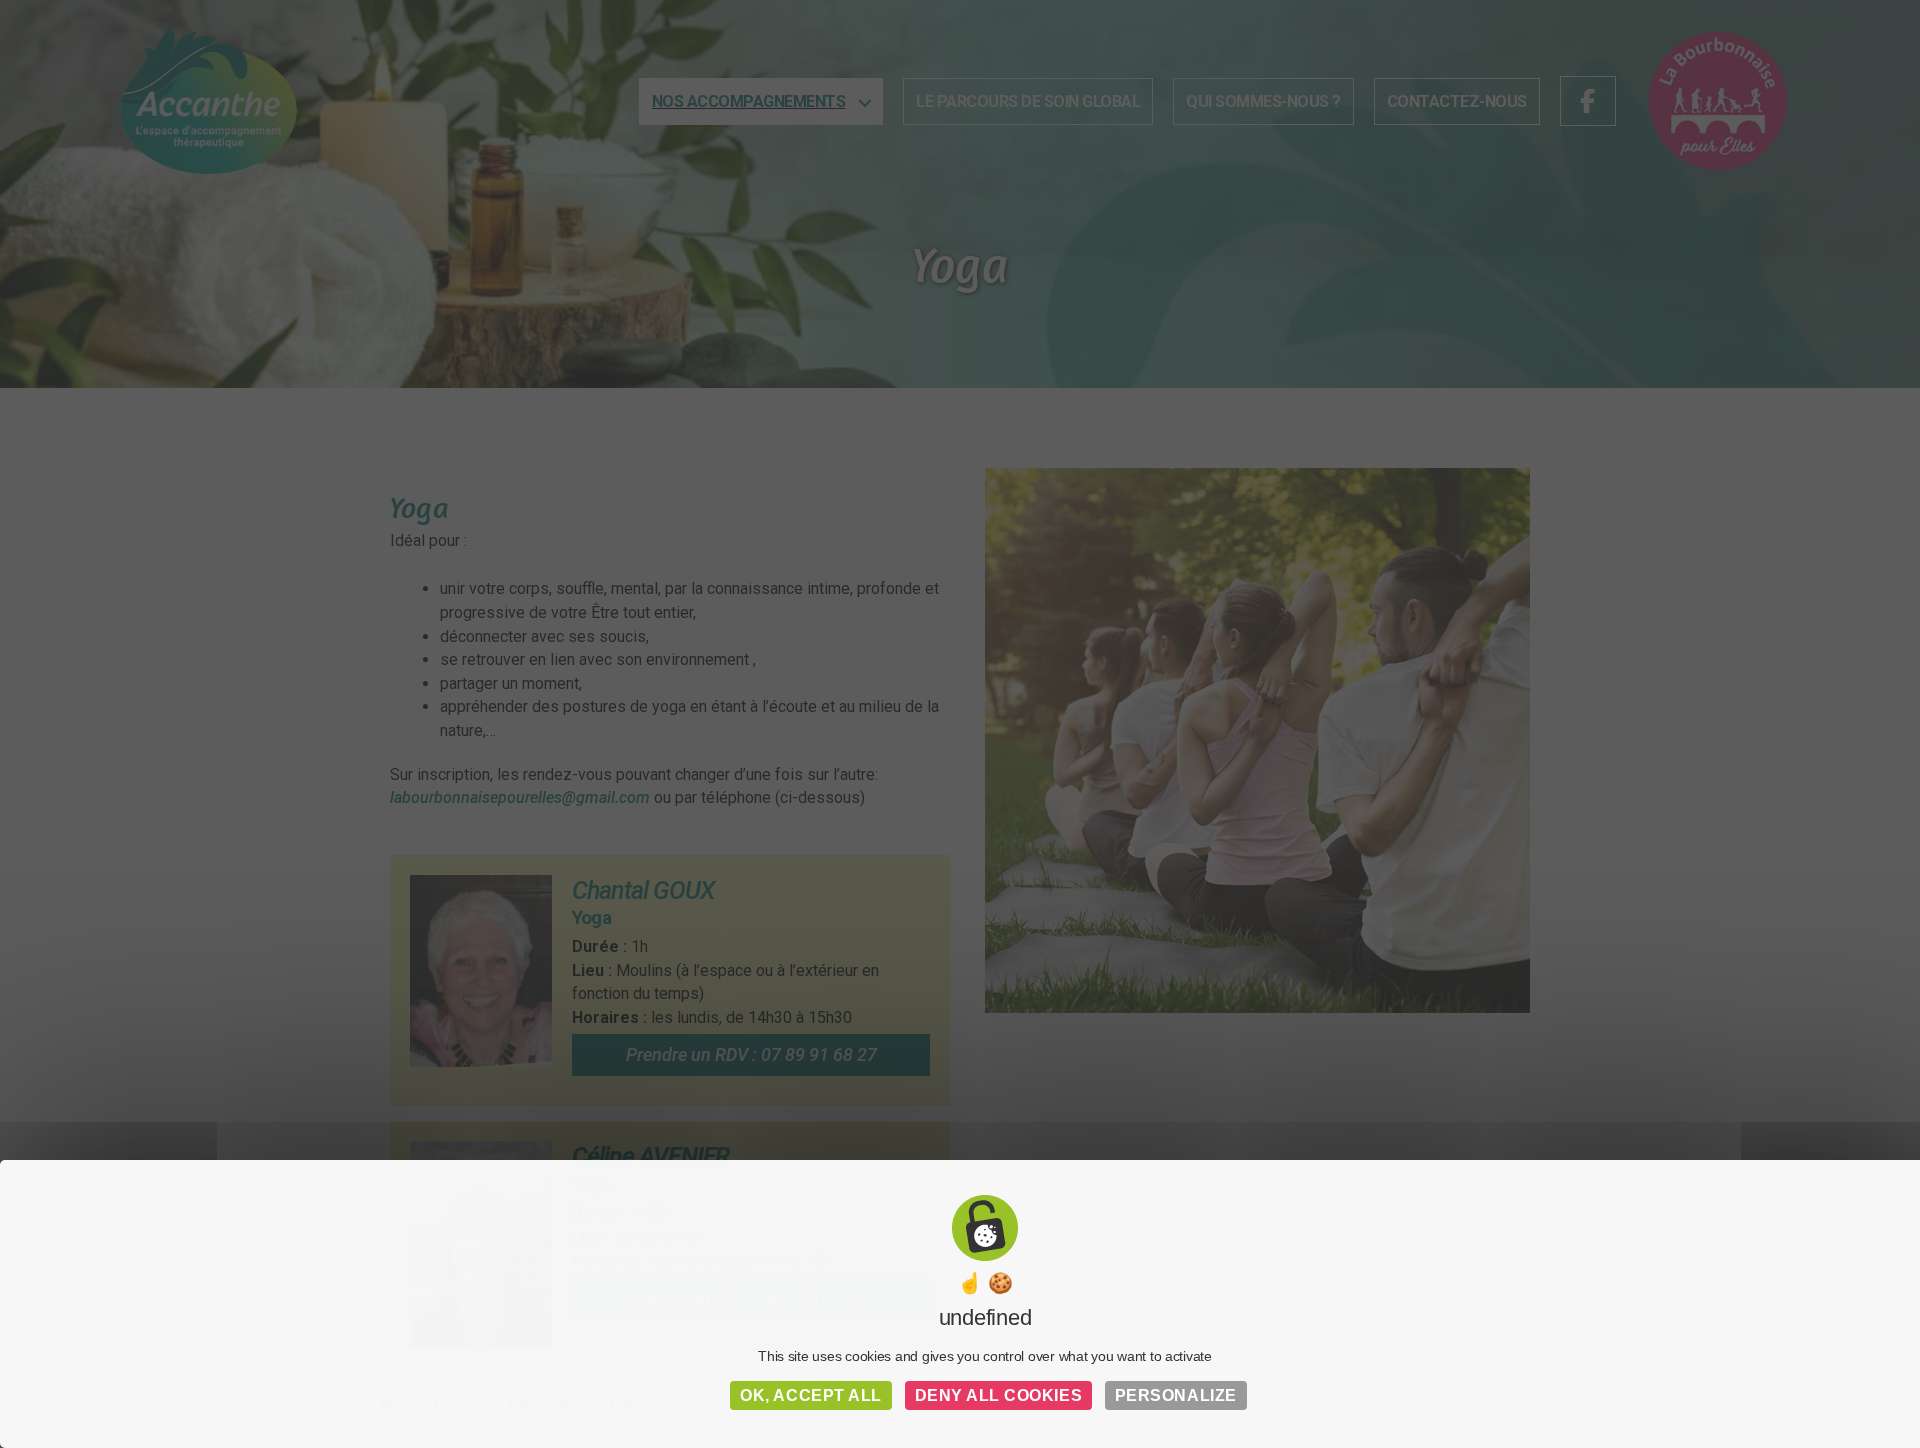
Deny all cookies (999, 1395)
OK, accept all (810, 1395)
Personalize (1176, 1395)
